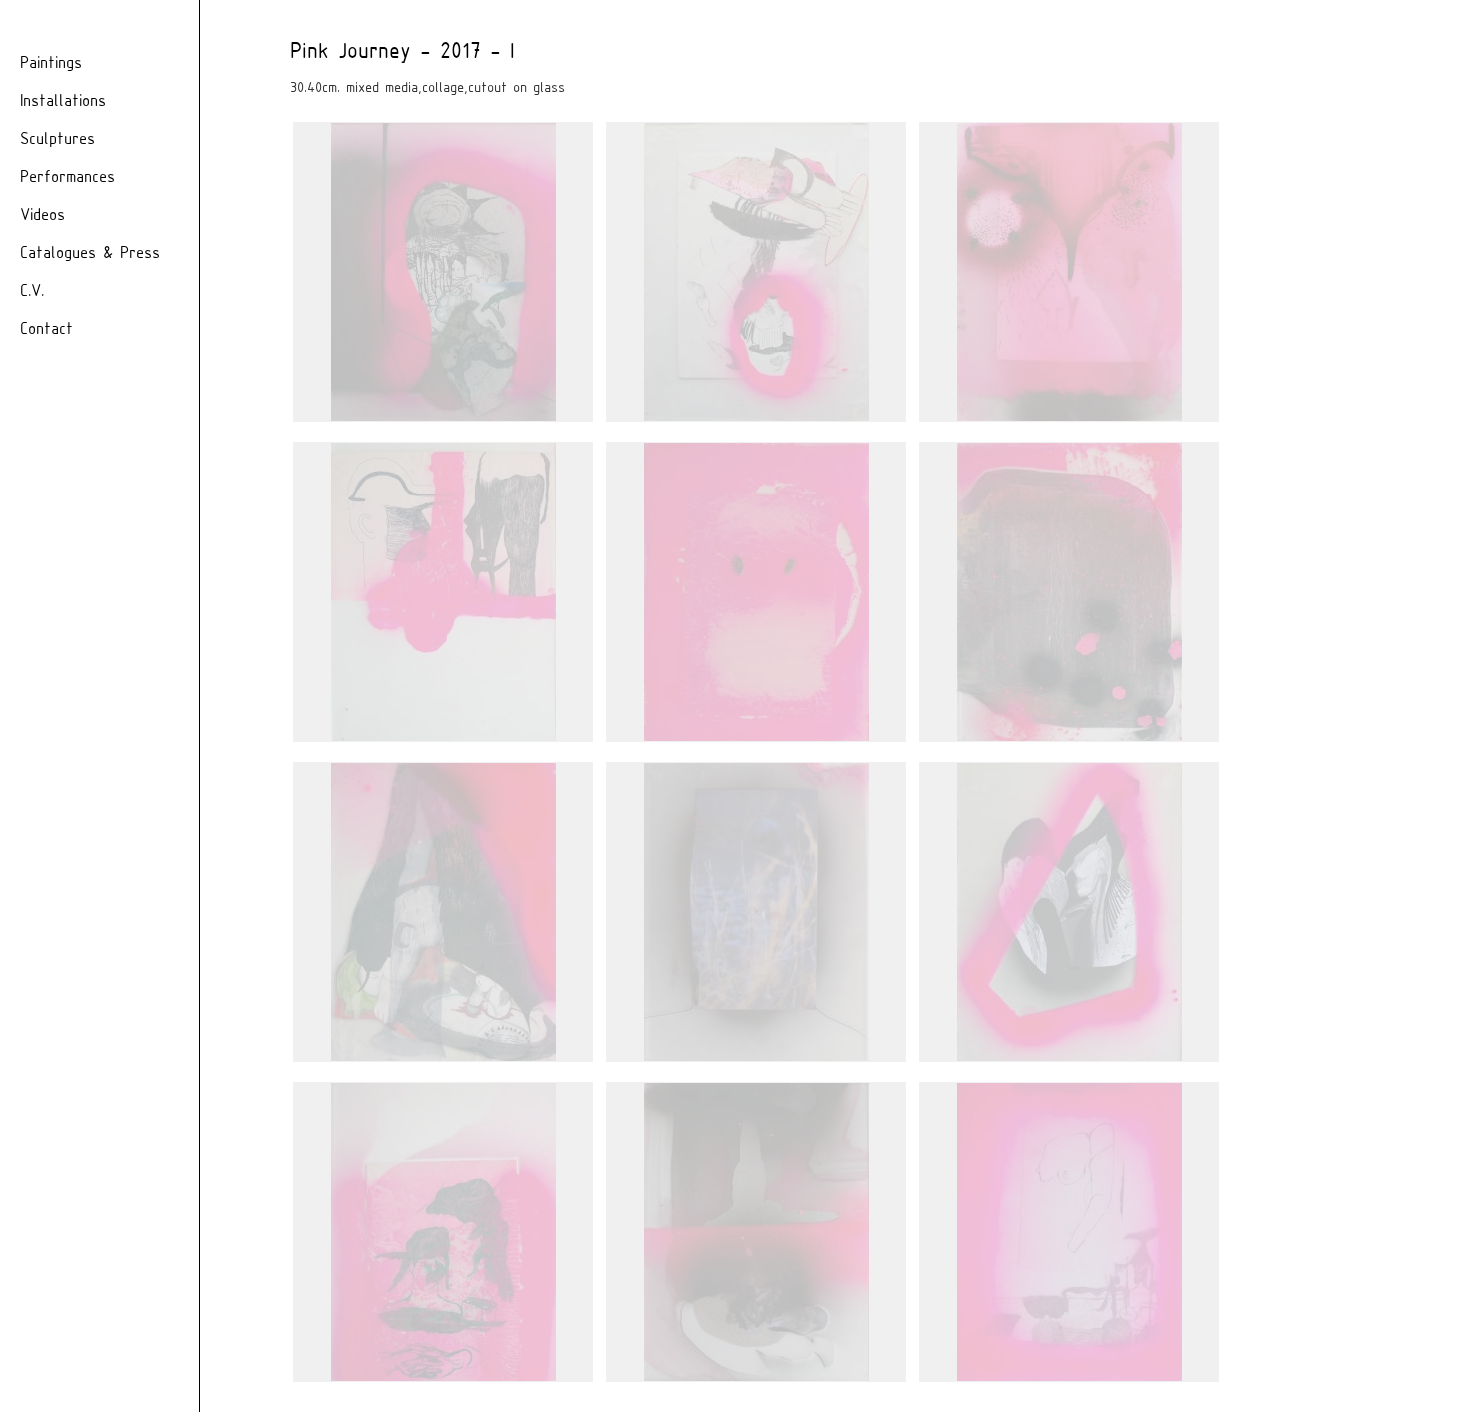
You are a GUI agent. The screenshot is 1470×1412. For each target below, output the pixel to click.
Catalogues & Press (90, 253)
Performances (67, 177)
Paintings (51, 63)
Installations (63, 101)
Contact (46, 329)
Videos (42, 215)
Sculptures (57, 139)
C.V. (32, 291)
